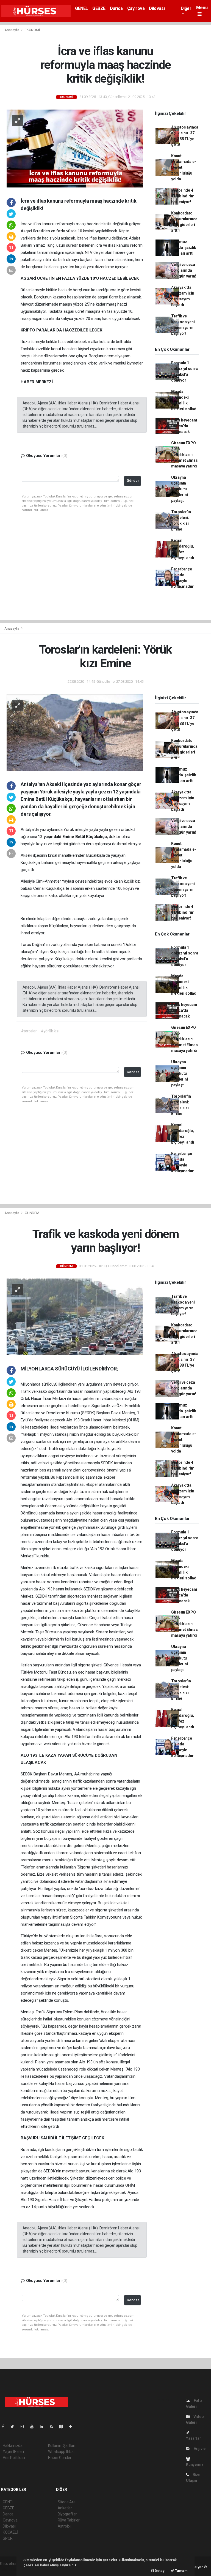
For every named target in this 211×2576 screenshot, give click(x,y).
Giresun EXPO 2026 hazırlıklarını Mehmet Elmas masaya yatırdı (184, 455)
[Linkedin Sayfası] (44, 2427)
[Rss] (53, 2427)
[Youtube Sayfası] (34, 2427)
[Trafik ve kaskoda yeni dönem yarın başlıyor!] (75, 1317)
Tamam (181, 2571)
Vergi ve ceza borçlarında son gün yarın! (184, 270)
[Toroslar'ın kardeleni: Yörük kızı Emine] (75, 732)
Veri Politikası (14, 2458)
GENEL (81, 8)
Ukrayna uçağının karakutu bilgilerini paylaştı (180, 489)
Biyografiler (67, 2514)
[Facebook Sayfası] (5, 2427)
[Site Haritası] (63, 2427)
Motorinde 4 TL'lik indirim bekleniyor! (183, 196)
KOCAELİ (10, 2532)
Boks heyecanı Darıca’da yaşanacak (184, 426)
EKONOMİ (32, 30)
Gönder (133, 481)
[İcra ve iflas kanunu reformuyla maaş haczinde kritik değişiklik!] (75, 148)
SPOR (8, 2538)
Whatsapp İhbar (61, 2452)
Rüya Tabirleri (69, 2520)
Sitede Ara (67, 2502)
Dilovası (157, 8)
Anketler (65, 2508)
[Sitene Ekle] (73, 2427)
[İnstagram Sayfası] (24, 2427)
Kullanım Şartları (62, 2446)
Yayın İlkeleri (13, 2452)
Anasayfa (12, 30)
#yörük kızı (50, 1031)
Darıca (116, 8)
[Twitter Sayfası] (14, 2427)
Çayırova (136, 8)
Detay (159, 2571)
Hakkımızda (13, 2446)
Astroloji (65, 2526)
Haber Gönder (60, 2458)
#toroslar (29, 1031)
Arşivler (200, 2449)
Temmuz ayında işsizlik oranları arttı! (184, 247)
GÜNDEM (32, 1213)
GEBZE (99, 8)
